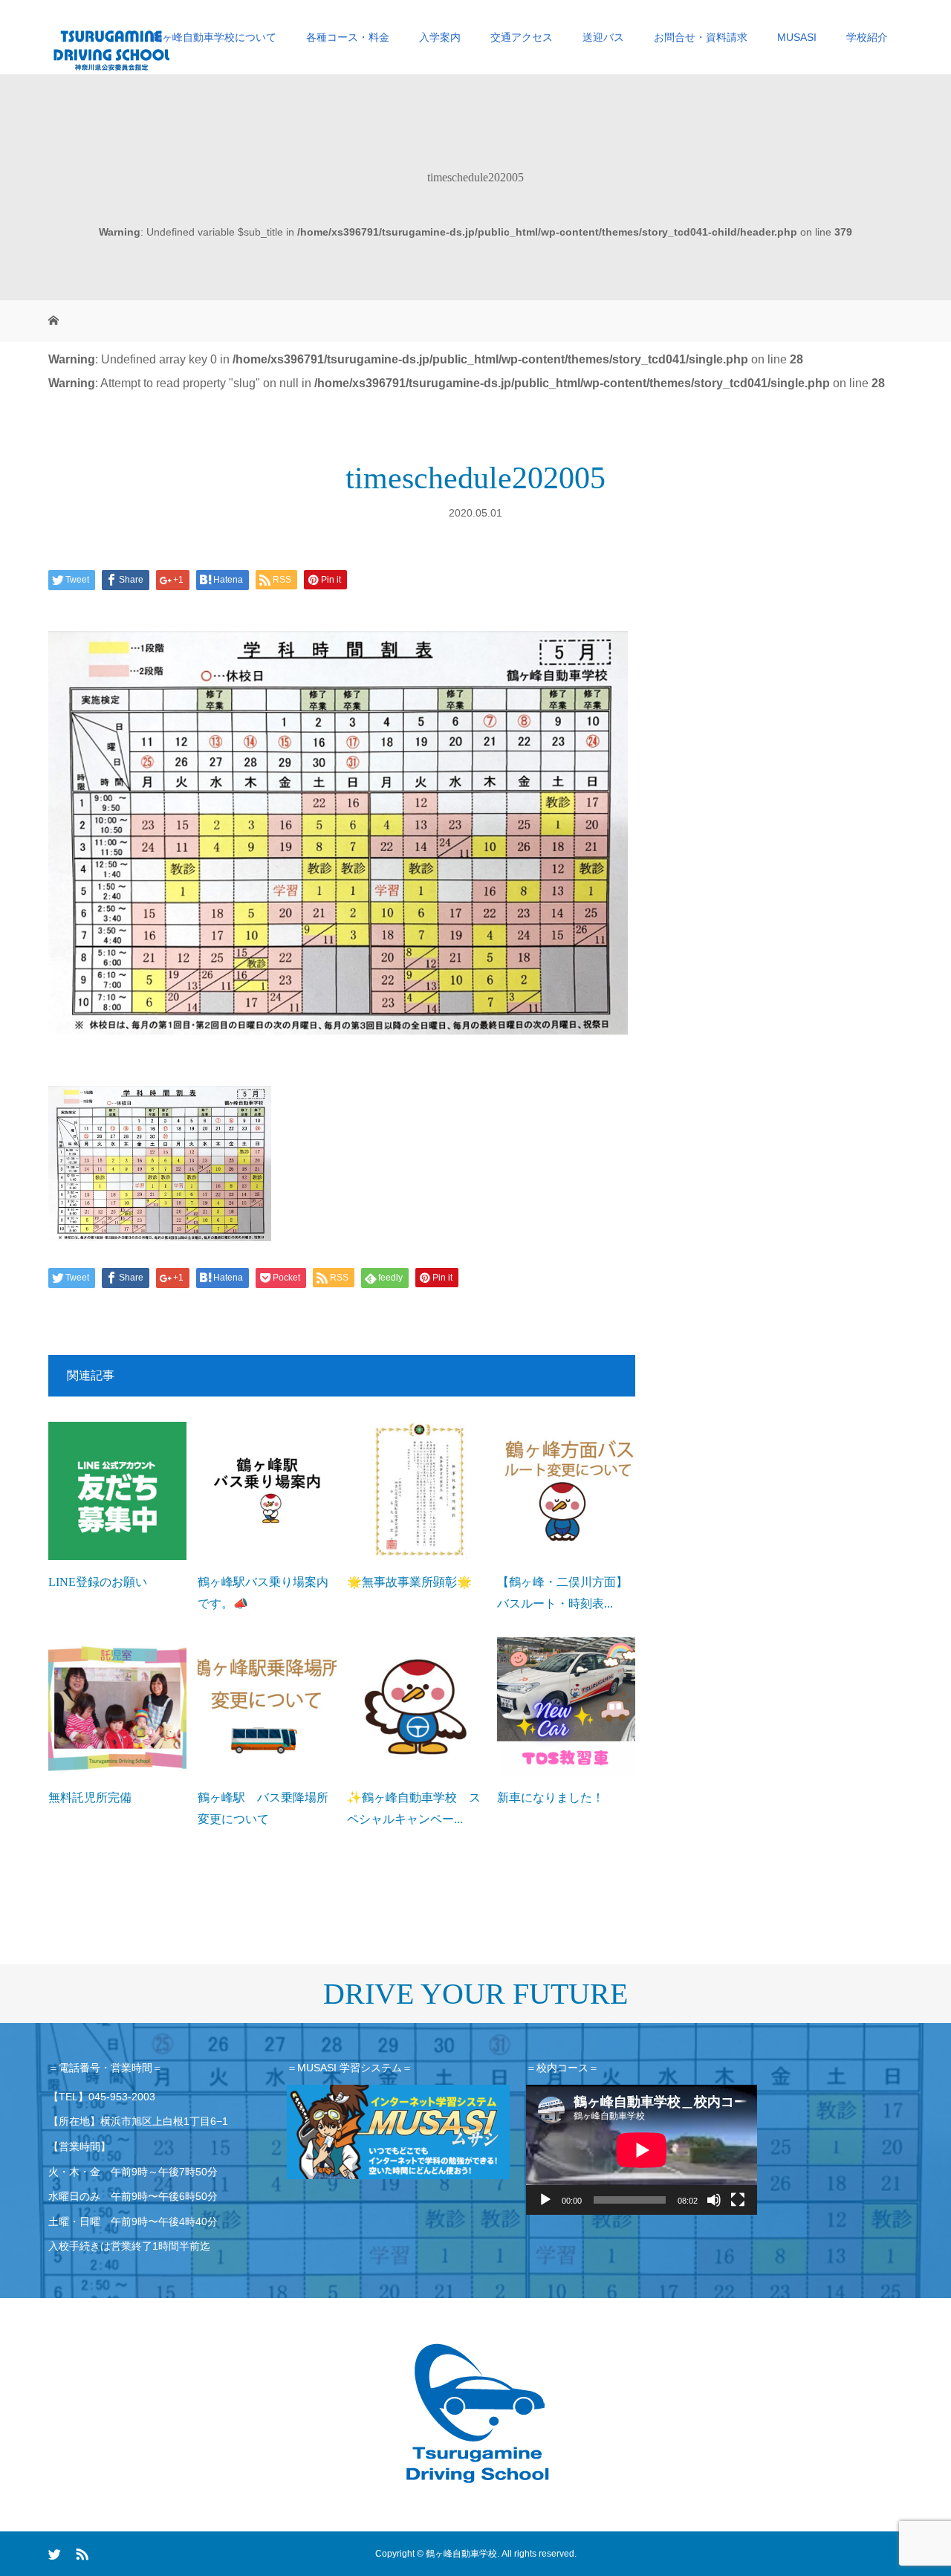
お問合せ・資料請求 (701, 37)
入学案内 (440, 37)
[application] (642, 2150)
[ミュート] (714, 2200)
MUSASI (797, 37)
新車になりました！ (551, 1797)
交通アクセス (522, 37)
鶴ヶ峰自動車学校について (214, 37)
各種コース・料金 (348, 37)
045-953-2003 (122, 2097)
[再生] (545, 2200)
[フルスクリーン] (738, 2200)
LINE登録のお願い (98, 1582)
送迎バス (603, 37)
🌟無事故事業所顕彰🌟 (409, 1582)
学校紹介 (867, 37)
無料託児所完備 (90, 1797)
